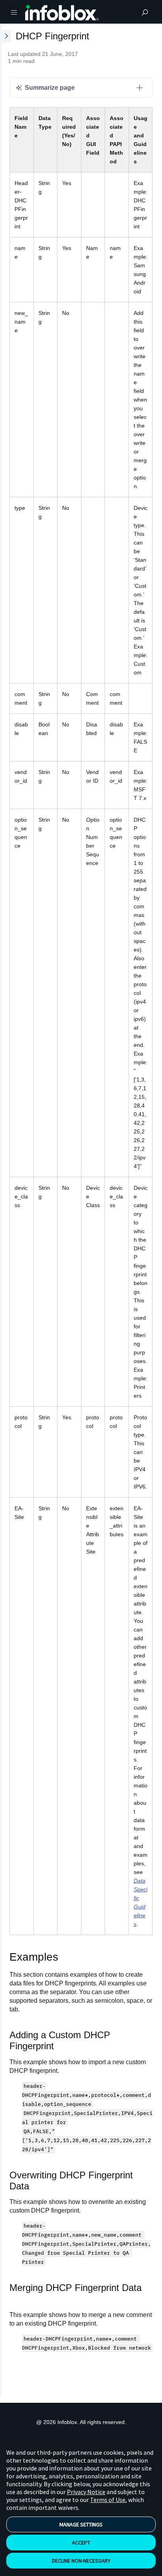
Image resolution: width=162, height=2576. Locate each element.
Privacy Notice (86, 2492)
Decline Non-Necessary (81, 2561)
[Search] (145, 13)
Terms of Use (108, 2500)
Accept (81, 2543)
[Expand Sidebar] (6, 1210)
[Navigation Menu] (14, 13)
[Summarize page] (140, 88)
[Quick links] (78, 13)
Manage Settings (81, 2524)
